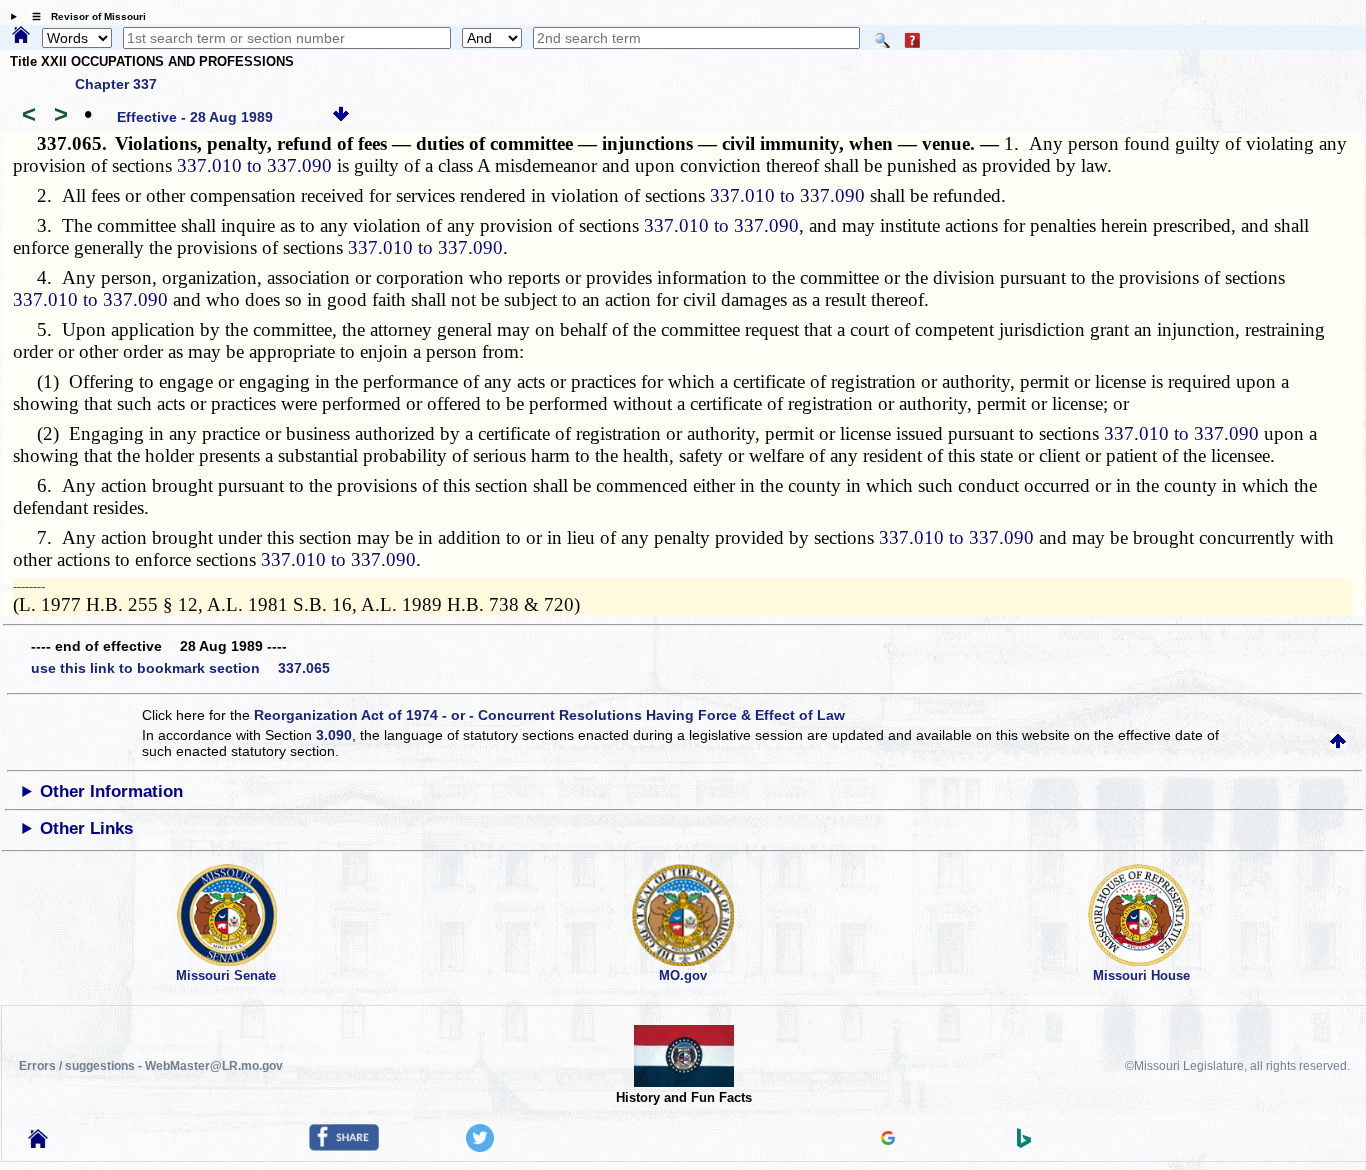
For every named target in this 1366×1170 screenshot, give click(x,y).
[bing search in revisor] (1024, 1143)
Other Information (111, 791)
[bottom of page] (341, 117)
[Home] (21, 36)
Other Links (86, 828)
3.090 (334, 735)
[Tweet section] (480, 1147)
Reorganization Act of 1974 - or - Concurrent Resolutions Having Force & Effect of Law (549, 715)
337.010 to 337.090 (254, 165)
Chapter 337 (116, 84)
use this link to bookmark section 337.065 (180, 668)
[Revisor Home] (38, 1143)
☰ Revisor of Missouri (84, 16)
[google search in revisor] (888, 1140)
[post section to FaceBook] (344, 1146)
